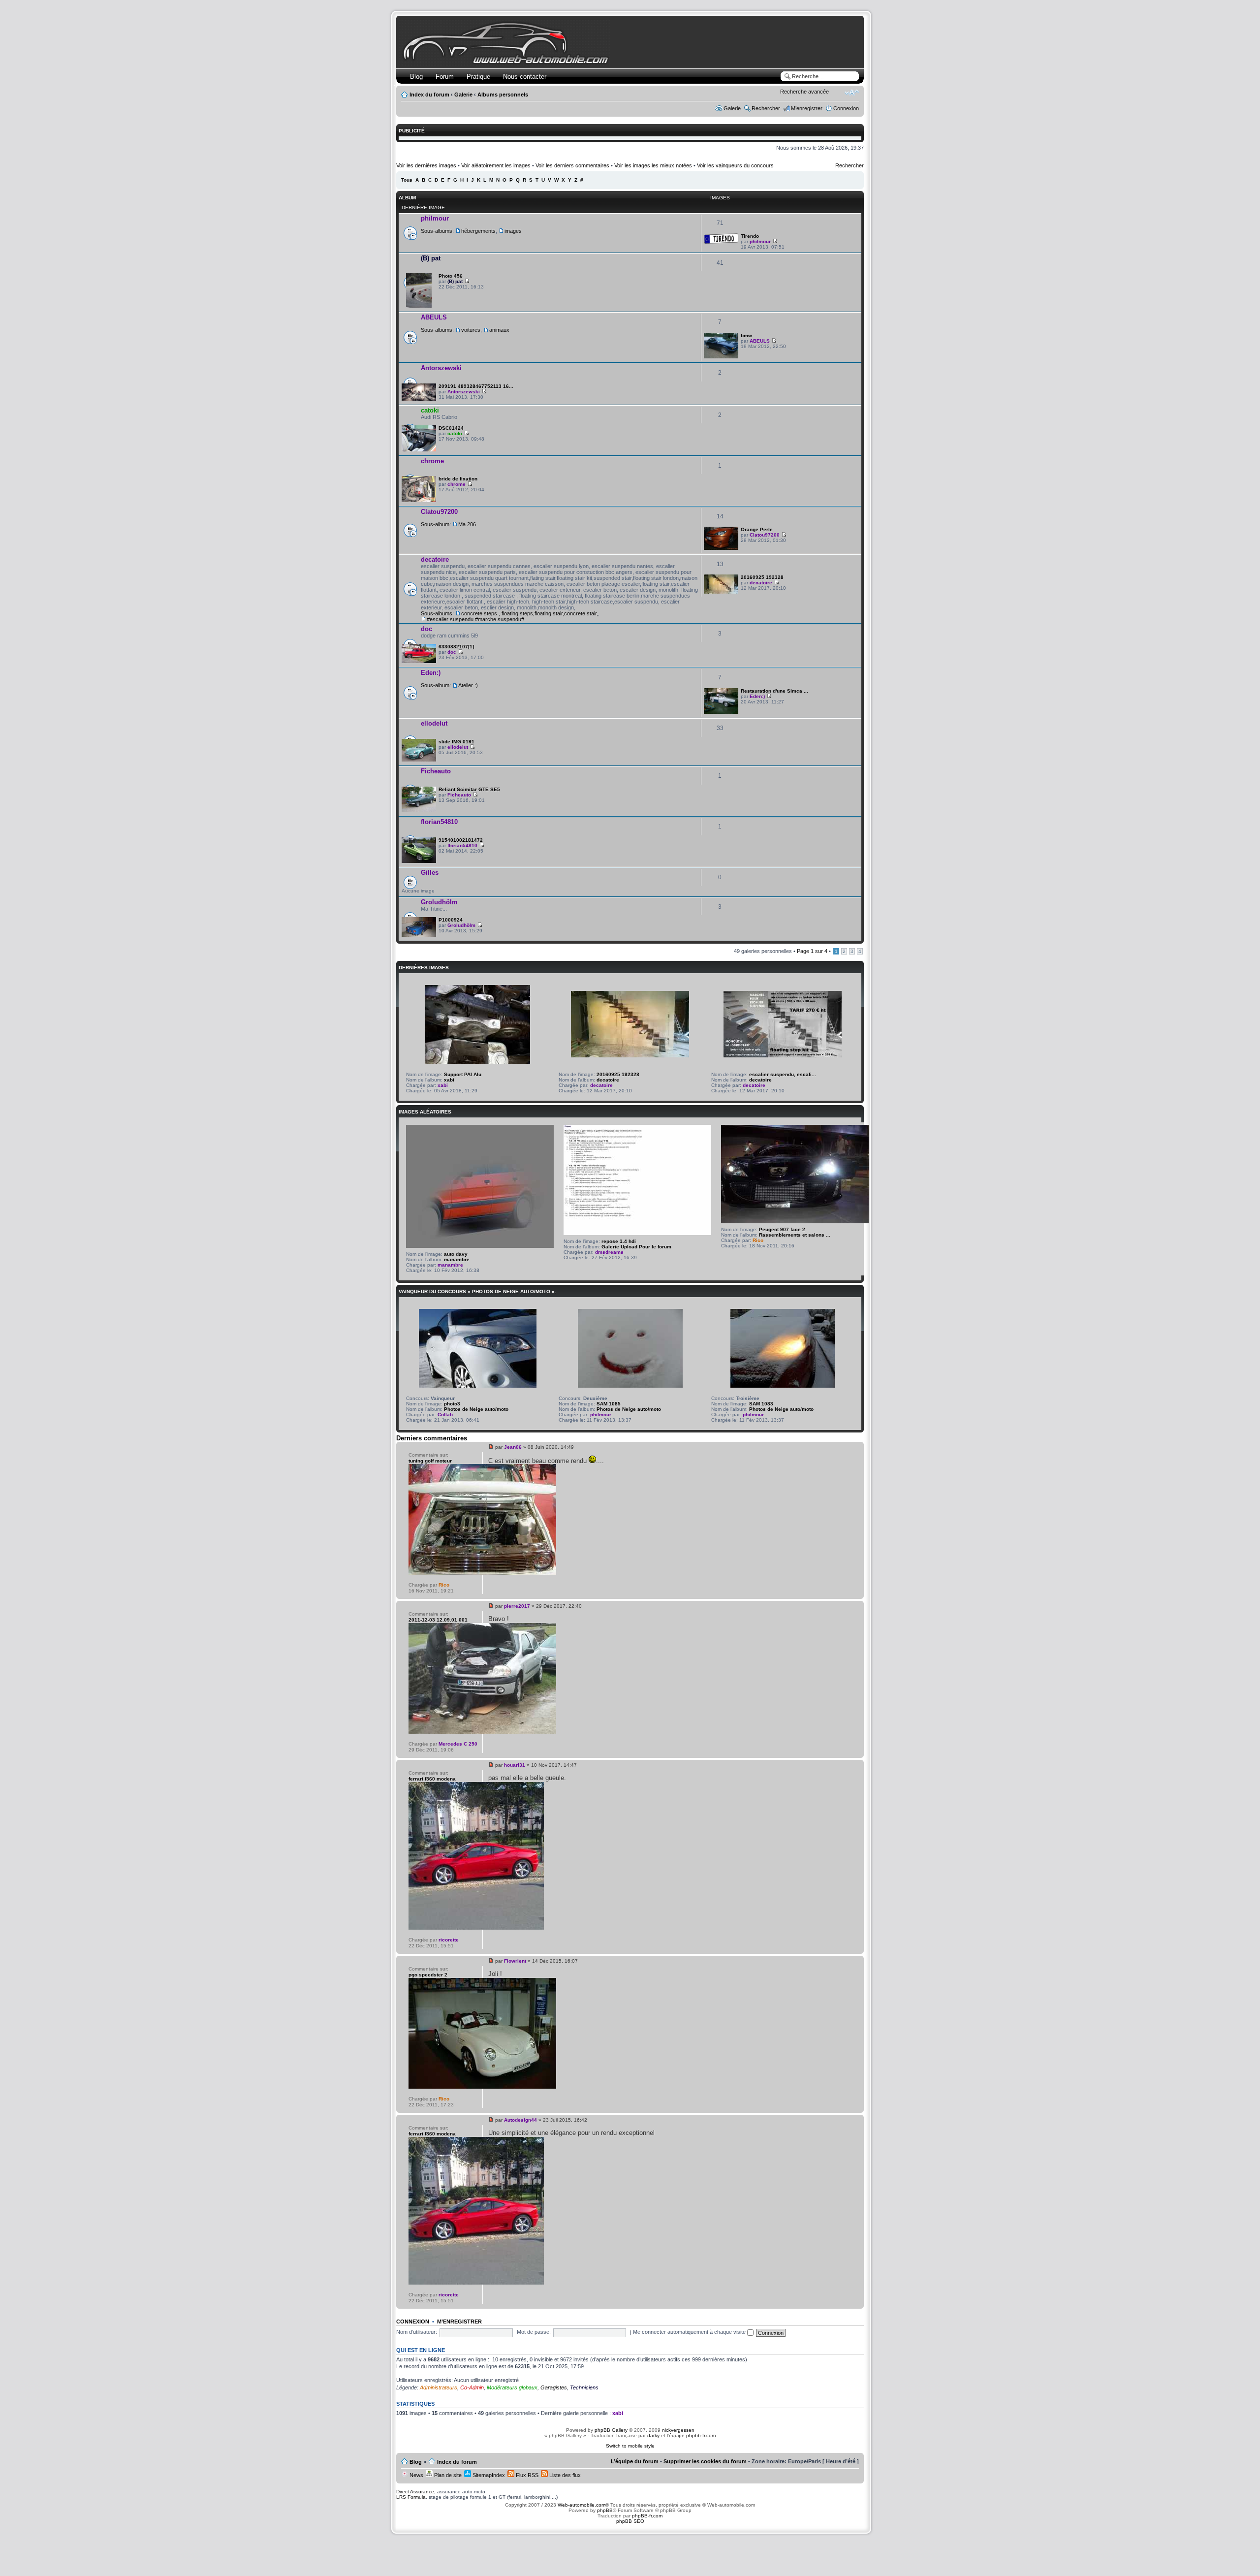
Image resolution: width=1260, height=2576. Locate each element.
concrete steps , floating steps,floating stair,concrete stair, (530, 613)
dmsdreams (609, 1252)
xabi (449, 1080)
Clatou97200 (439, 512)
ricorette (449, 1940)
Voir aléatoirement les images (496, 165)
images (513, 231)
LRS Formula (411, 2497)
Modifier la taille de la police (852, 93)
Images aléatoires (425, 1112)
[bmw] (721, 357)
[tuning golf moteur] (482, 1573)
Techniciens (584, 2387)
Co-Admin (472, 2387)
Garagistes (554, 2387)
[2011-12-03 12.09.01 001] (482, 1732)
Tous (407, 180)
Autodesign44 (520, 2120)
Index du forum (429, 95)
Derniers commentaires (432, 1438)
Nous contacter (525, 77)
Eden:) (431, 673)
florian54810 (439, 822)
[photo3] (478, 1386)
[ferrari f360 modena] (476, 1928)
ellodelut (434, 723)
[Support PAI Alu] (478, 1062)
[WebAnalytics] (630, 2540)
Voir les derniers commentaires (572, 165)
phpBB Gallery (611, 2430)
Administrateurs (439, 2387)
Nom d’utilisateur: (417, 2332)
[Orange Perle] (721, 548)
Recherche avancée (804, 92)
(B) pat (431, 258)
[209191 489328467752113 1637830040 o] (419, 399)
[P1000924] (419, 935)
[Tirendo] (721, 242)
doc (426, 629)
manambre (457, 1259)
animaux (499, 330)
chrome (432, 461)
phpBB (605, 2510)
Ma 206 (467, 524)
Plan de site (447, 2475)
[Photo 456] (419, 306)
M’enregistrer (807, 108)
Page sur (812, 951)
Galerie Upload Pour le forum (636, 1247)
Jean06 (513, 1447)
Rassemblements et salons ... (795, 1235)
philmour (435, 218)
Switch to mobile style (630, 2446)
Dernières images (424, 968)
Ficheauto (436, 771)
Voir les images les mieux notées (653, 165)
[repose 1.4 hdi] (637, 1233)
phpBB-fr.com (647, 2516)
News (416, 2475)
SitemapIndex (488, 2475)
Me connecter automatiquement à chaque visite (690, 2332)
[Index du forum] (508, 62)
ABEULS (434, 317)
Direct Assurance (415, 2492)
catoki (430, 410)
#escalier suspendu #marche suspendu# (475, 619)
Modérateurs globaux (512, 2387)
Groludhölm (439, 902)
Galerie (463, 95)
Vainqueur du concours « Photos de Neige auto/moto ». (477, 1291)
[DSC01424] (419, 450)
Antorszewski (441, 368)
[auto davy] (480, 1246)
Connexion (846, 108)
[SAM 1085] (630, 1386)
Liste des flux (564, 2475)
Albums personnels (503, 95)
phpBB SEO (630, 2521)
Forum (445, 77)
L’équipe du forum (635, 2461)
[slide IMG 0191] (419, 760)
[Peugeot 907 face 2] (795, 1222)
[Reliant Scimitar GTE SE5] (419, 811)
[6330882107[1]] (419, 661)
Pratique (478, 77)
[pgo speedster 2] (482, 2087)
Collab (445, 1415)
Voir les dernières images (426, 165)
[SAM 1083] (783, 1386)
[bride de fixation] (419, 500)
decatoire (435, 559)
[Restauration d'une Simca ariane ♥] (721, 712)
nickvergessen (678, 2430)
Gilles (430, 873)
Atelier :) (468, 685)
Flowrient (515, 1961)
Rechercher (766, 108)
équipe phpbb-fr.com (692, 2435)
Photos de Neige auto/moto (476, 1409)
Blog (416, 77)
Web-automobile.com (581, 2505)
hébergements (478, 231)
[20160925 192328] (721, 592)
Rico (758, 1240)
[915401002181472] (419, 861)
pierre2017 (517, 1606)
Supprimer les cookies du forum (705, 2461)
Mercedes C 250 (458, 1744)
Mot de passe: (534, 2332)
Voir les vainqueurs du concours (735, 165)
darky (653, 2435)
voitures (471, 330)
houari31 (515, 1765)
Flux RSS (526, 2475)
